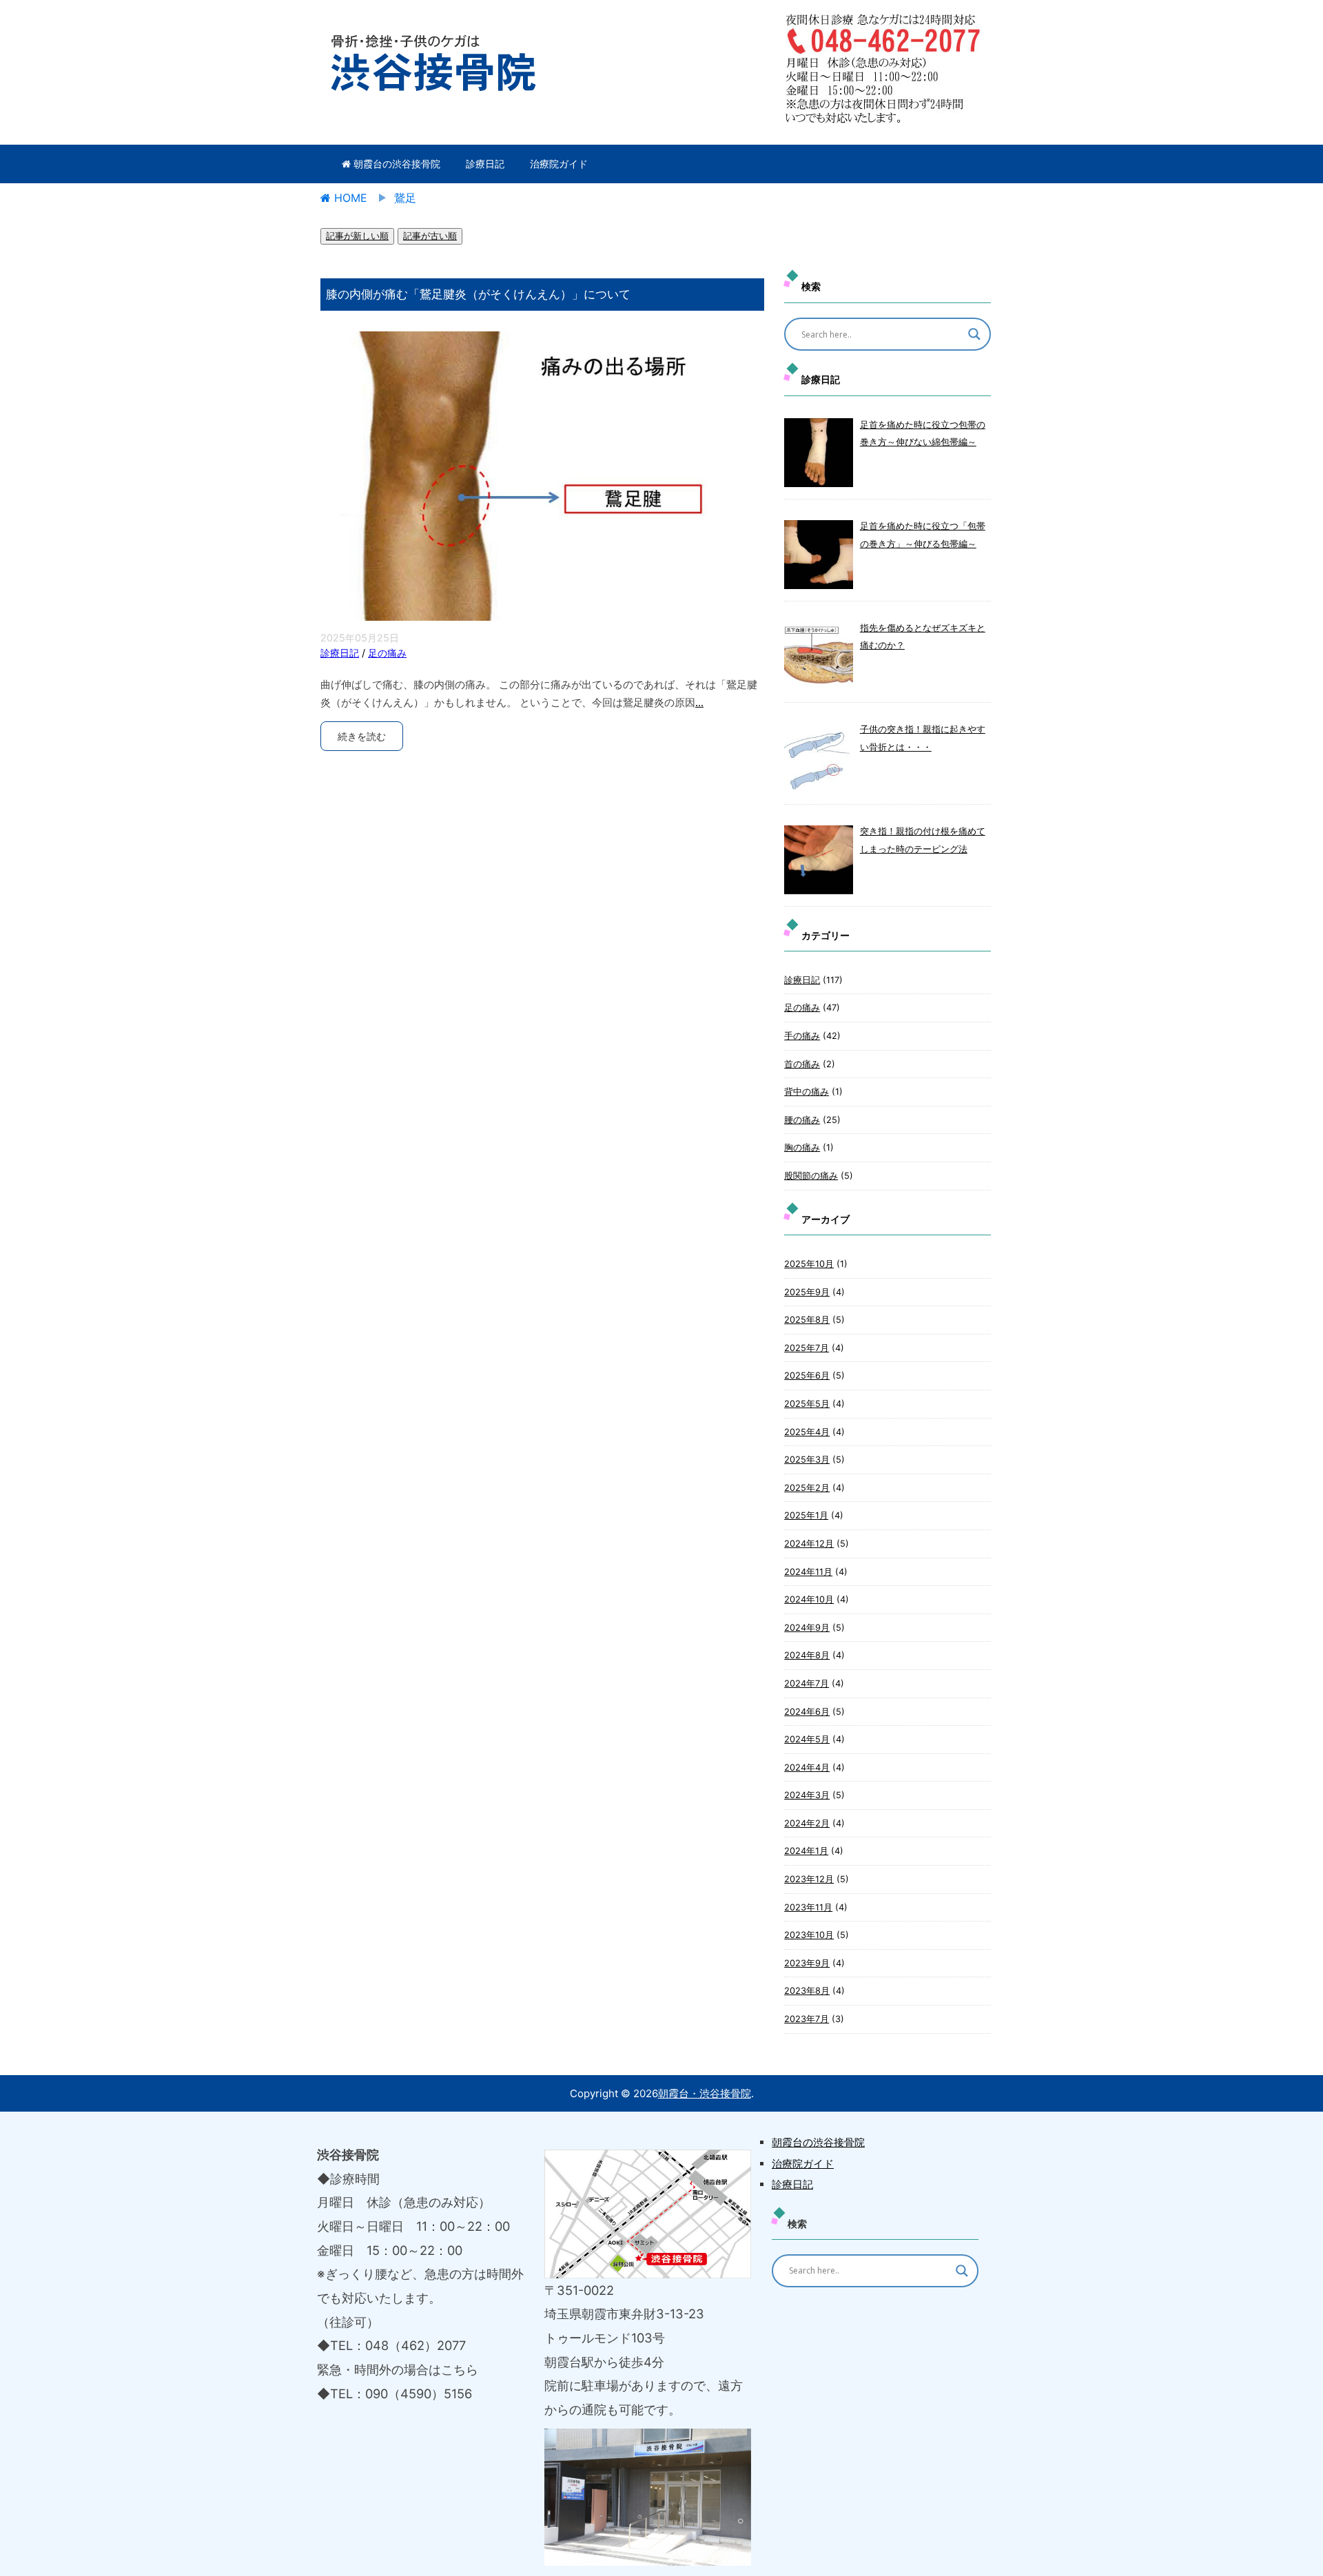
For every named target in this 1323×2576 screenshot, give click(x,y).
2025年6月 (807, 1375)
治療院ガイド (559, 164)
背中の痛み (807, 1092)
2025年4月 (807, 1432)
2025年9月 (807, 1292)
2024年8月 (807, 1655)
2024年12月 (809, 1544)
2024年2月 (807, 1823)
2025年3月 (807, 1460)
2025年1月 (806, 1515)
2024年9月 (807, 1628)
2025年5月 (807, 1404)
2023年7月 (807, 2019)
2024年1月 (806, 1851)
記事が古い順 (430, 236)
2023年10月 (809, 1935)
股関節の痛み (811, 1176)
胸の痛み (802, 1147)
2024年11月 (808, 1572)
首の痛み (802, 1064)
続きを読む (362, 736)
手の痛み (802, 1036)
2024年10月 (809, 1599)
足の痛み (387, 653)
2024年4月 (807, 1768)
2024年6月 (807, 1712)
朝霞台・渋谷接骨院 (705, 2093)
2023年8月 (807, 1991)
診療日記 (485, 164)
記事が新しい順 (357, 236)
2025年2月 (807, 1488)
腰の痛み (802, 1120)
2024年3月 (807, 1795)
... (699, 702)
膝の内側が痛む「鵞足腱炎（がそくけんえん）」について (478, 294)
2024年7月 (807, 1683)
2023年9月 (807, 1963)
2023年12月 (809, 1879)
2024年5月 (807, 1739)
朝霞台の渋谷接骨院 (396, 164)
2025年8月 (807, 1320)
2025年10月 (809, 1264)
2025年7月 (807, 1348)
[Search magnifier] (974, 334)
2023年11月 (808, 1907)
